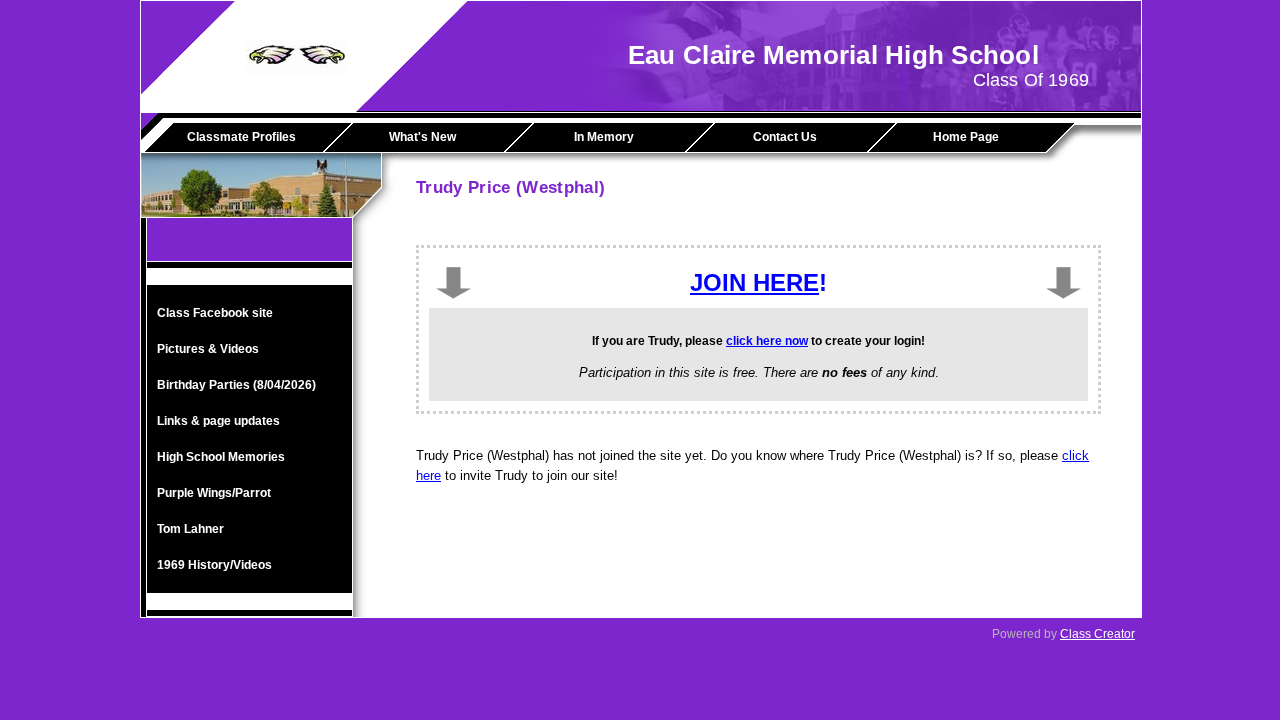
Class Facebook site (215, 313)
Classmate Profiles (241, 137)
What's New (422, 137)
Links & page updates (218, 421)
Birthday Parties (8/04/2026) (236, 385)
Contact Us (785, 137)
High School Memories (221, 457)
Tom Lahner (190, 529)
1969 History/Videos (214, 565)
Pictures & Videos (208, 349)
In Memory (604, 137)
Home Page (966, 137)
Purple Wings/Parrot (214, 493)
